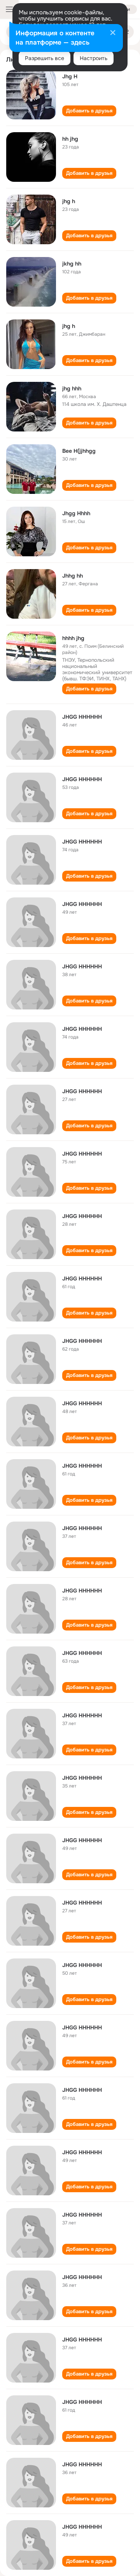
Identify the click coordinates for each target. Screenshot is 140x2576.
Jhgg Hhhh (76, 513)
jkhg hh (72, 264)
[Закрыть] (113, 33)
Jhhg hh (73, 576)
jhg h (69, 201)
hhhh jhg (73, 638)
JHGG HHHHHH (82, 717)
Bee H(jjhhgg (79, 451)
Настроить (94, 58)
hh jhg (70, 139)
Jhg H (70, 76)
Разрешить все (45, 58)
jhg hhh (72, 388)
